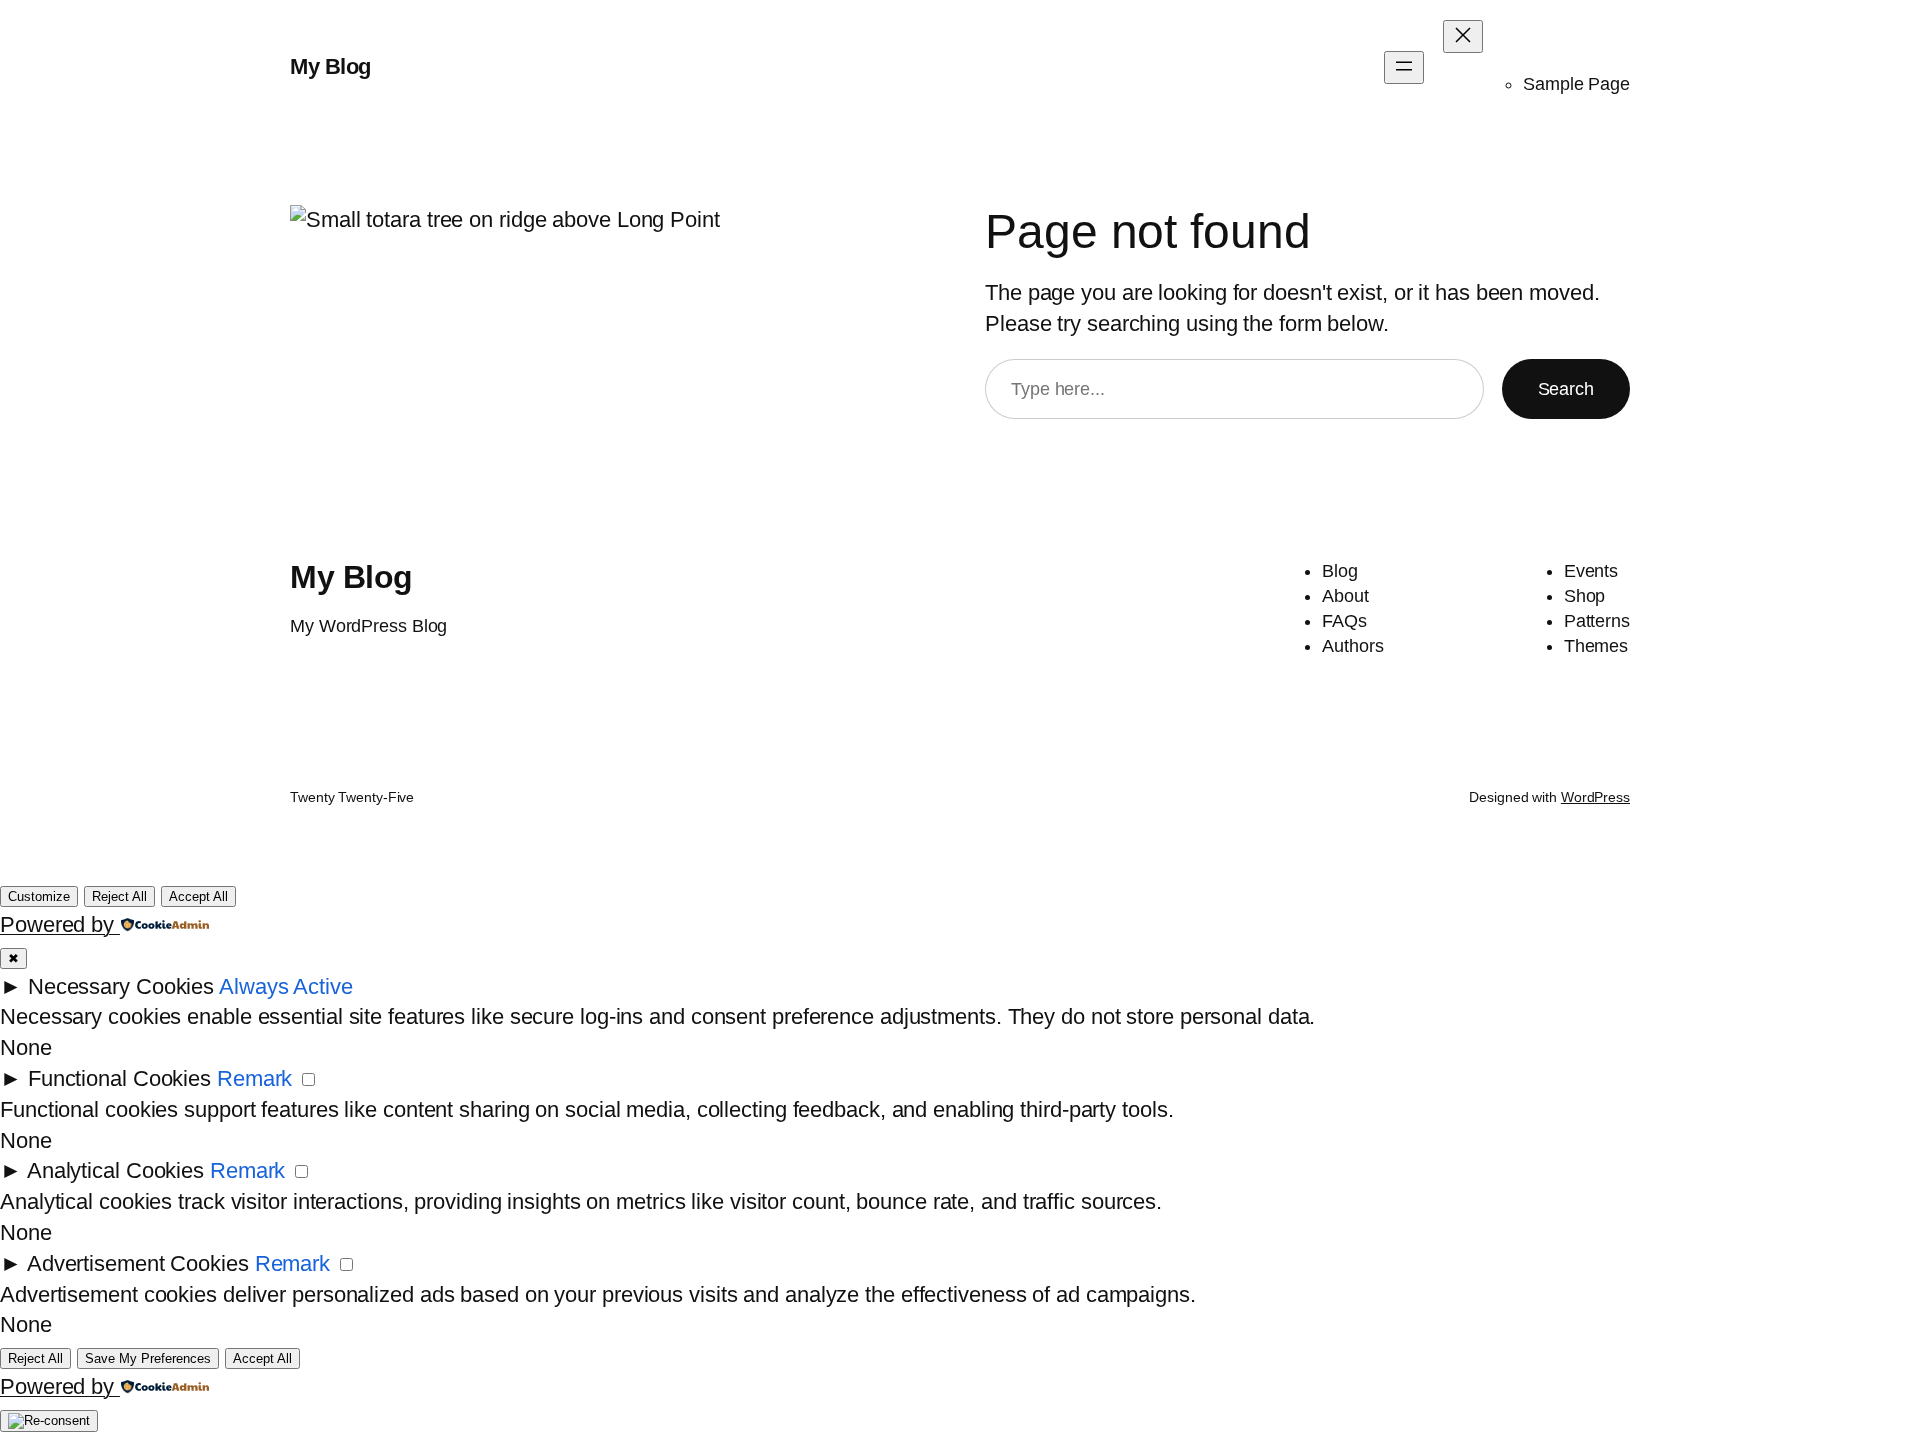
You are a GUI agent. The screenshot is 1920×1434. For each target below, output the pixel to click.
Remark (254, 1078)
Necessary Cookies (121, 986)
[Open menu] (1404, 67)
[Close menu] (1463, 36)
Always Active (286, 986)
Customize (39, 896)
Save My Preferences (148, 1358)
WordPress (1595, 797)
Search (1566, 389)
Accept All (198, 896)
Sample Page (1576, 84)
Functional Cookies (119, 1078)
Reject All (119, 896)
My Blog (330, 66)
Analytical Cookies (115, 1170)
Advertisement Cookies (138, 1263)
